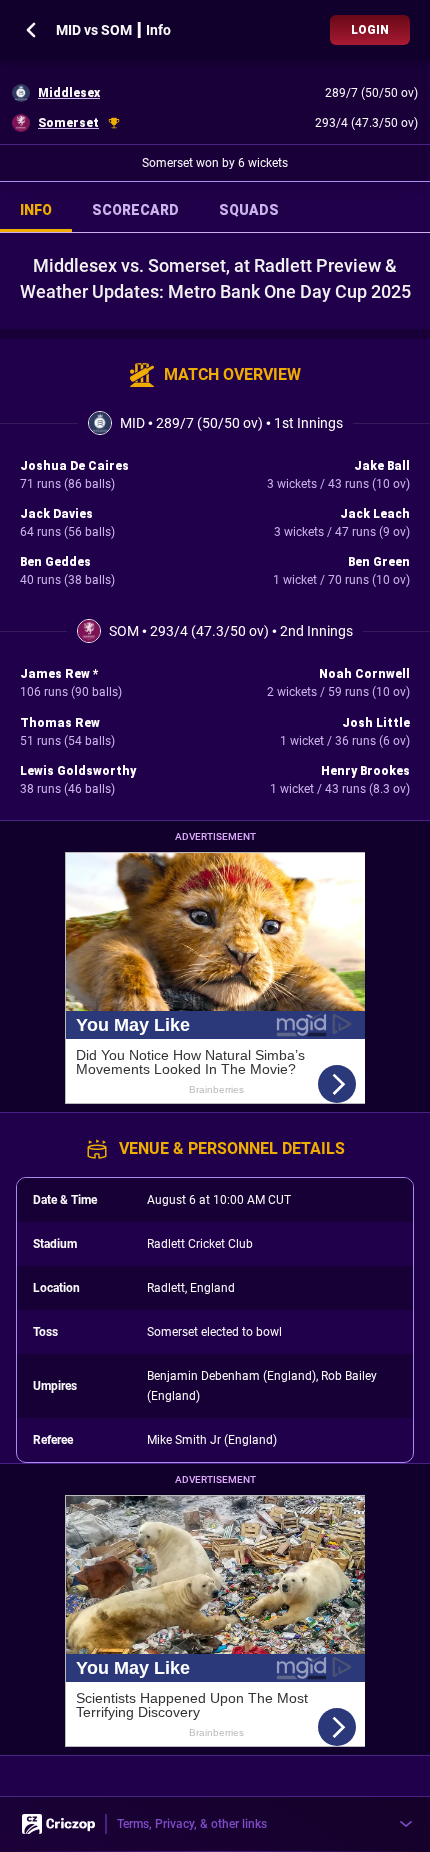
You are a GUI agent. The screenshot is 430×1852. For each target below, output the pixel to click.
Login (370, 30)
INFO (36, 210)
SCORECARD (135, 210)
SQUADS (249, 210)
